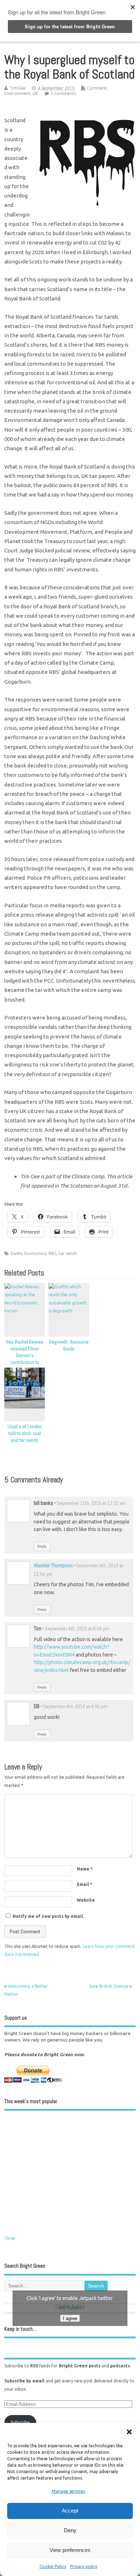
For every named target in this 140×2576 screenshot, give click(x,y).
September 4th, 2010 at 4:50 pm (75, 1707)
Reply (42, 1546)
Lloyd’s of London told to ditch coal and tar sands (25, 1433)
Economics (35, 1253)
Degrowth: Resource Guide (69, 1345)
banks (17, 1253)
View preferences (70, 2550)
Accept (70, 2511)
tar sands (68, 1253)
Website (86, 1900)
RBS (52, 1253)
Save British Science (109, 1986)
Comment (97, 88)
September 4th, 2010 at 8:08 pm (77, 1629)
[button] (129, 2432)
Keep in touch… (20, 2329)
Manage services (68, 2491)
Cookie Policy (53, 2567)
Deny (70, 2530)
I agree (70, 2318)
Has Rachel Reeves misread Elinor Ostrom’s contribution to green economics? (25, 1356)
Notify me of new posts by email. (48, 1916)
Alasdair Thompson (53, 1565)
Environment (17, 93)
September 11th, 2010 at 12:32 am (91, 1503)
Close (10, 2238)
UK (35, 93)
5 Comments (63, 93)
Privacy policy (84, 2567)
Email (85, 1884)
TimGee (18, 88)
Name (85, 1869)
